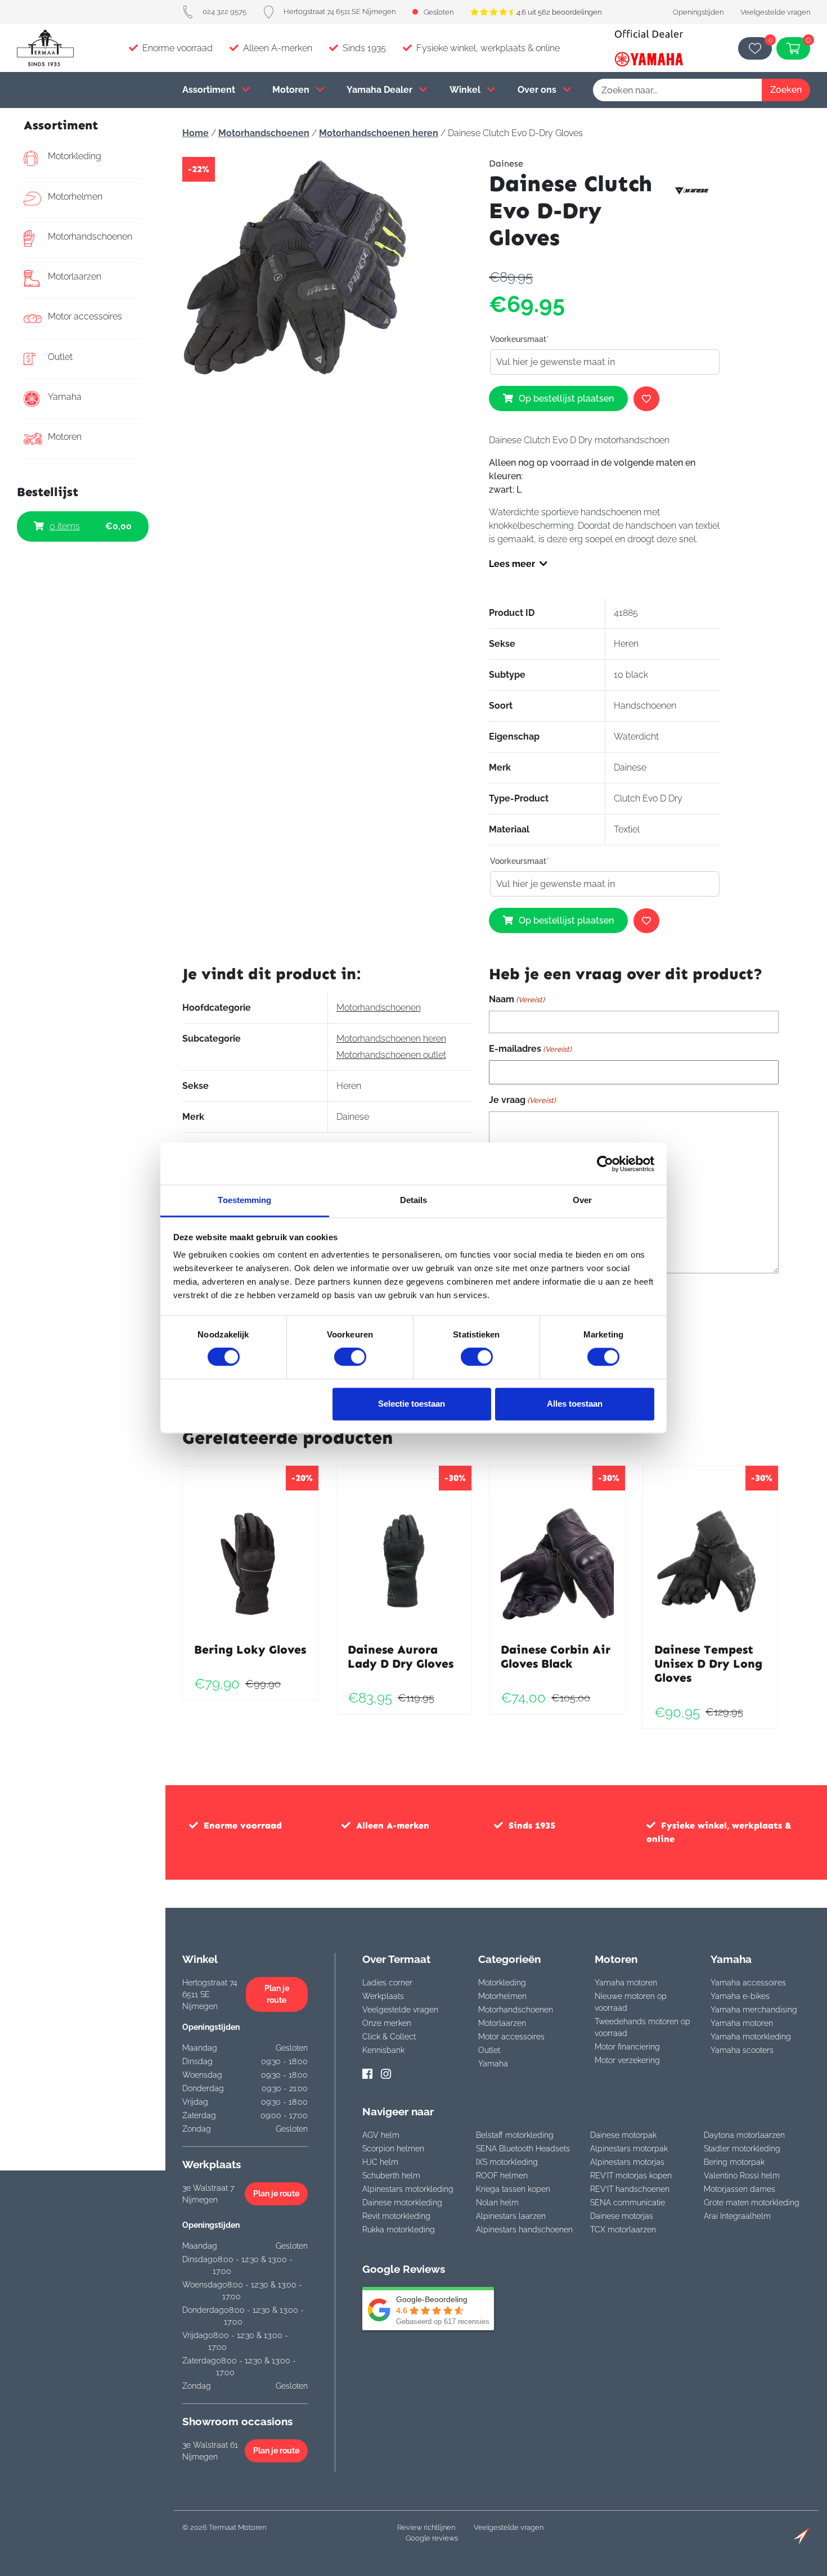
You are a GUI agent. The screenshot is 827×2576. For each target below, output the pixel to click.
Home (195, 133)
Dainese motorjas (622, 2216)
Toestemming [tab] (244, 1200)
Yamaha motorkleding (751, 2037)
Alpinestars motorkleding (408, 2189)
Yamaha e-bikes (740, 1996)
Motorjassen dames (740, 2189)
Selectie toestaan (412, 1404)
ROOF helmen (502, 2176)
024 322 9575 (224, 12)
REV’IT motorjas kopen (631, 2176)
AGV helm (381, 2135)
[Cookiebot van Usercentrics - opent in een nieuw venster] (605, 1164)
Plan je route (277, 1994)
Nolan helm (497, 2203)
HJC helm (380, 2162)
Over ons (538, 90)
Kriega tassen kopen (513, 2189)
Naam (517, 999)
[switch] (350, 1357)
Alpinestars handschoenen (524, 2230)
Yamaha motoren (626, 1983)
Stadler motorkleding (742, 2149)
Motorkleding (75, 156)
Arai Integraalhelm (737, 2216)
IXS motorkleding (507, 2162)
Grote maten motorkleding (752, 2203)
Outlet (60, 357)
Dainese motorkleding (402, 2203)
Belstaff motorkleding (515, 2135)
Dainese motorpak (623, 2135)
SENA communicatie (628, 2203)
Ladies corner (387, 1983)
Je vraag (522, 1100)
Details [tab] (414, 1200)
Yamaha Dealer (381, 90)
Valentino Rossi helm (742, 2176)
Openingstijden (698, 12)
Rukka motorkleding (399, 2230)
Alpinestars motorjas (627, 2162)
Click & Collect (389, 2037)
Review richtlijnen (426, 2527)
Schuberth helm (391, 2176)
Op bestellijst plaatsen (566, 398)
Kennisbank (383, 2050)
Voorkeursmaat (520, 339)
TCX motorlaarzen (623, 2230)
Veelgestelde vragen (775, 12)
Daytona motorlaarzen (744, 2135)
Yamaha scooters (742, 2050)
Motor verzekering (627, 2060)
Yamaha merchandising (754, 2010)
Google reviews (432, 2538)
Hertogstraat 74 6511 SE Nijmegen (340, 12)
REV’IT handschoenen (630, 2189)
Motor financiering (627, 2047)
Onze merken (387, 2023)
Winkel (466, 90)
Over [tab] (582, 1200)
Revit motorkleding (396, 2216)
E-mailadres (530, 1049)
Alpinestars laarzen (511, 2216)
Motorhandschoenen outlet (391, 1055)
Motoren (292, 90)
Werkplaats (383, 1996)
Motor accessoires (85, 316)
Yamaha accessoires (748, 1983)
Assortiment (210, 90)
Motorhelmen (75, 197)
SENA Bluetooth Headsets (523, 2149)
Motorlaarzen (75, 276)
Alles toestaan (575, 1404)
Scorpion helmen (393, 2149)
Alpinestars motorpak (629, 2149)
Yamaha (65, 397)
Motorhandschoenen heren (379, 133)
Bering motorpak (734, 2162)
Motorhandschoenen (90, 237)
